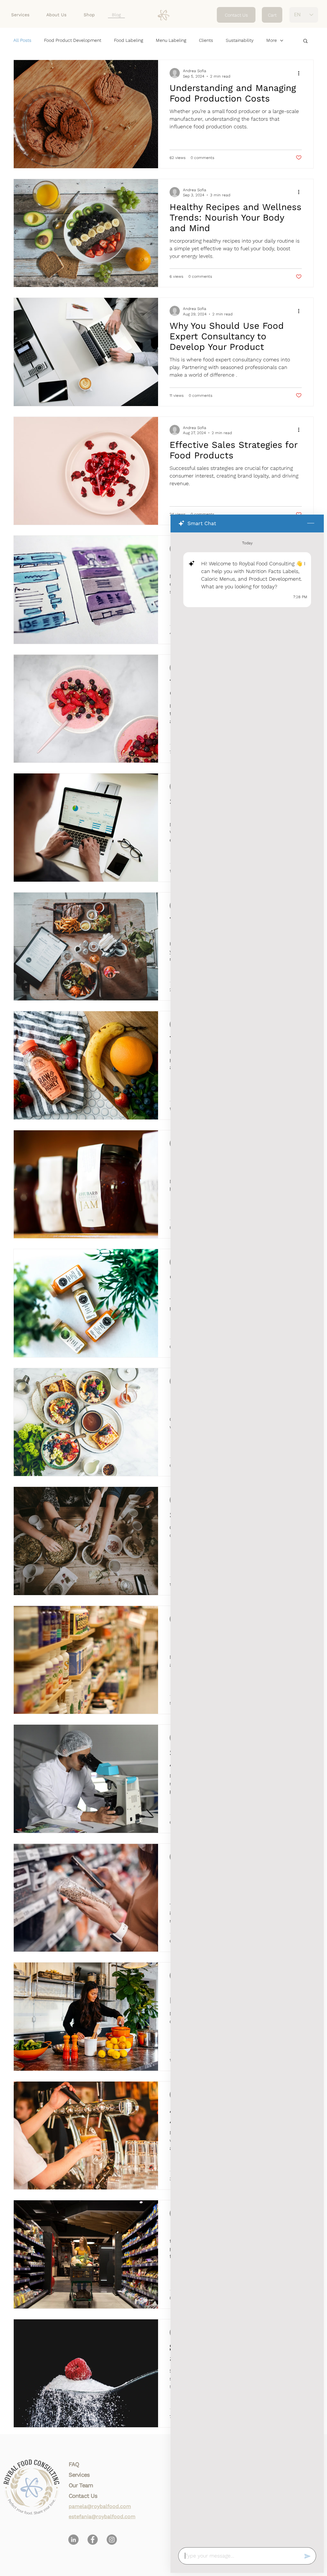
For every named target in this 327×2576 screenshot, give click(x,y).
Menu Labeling (171, 40)
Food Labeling (129, 40)
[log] (247, 1538)
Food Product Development (73, 40)
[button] (305, 41)
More (272, 40)
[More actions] (301, 73)
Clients (206, 40)
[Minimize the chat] (311, 523)
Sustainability (240, 40)
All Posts (22, 40)
